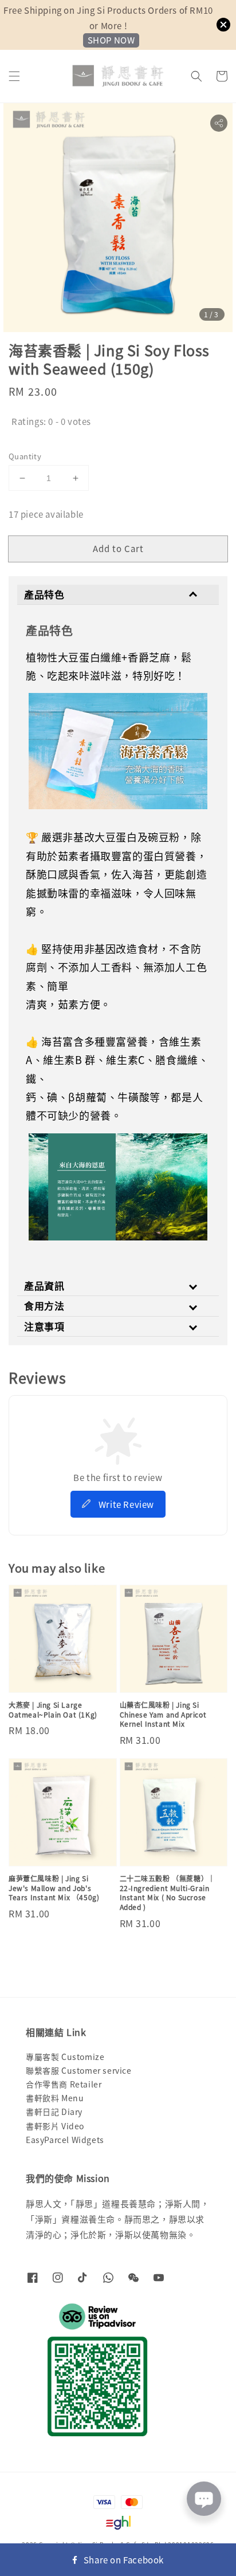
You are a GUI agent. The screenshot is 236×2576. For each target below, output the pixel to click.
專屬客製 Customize (65, 2057)
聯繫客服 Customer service (79, 2070)
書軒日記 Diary (54, 2112)
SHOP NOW (111, 40)
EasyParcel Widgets (65, 2140)
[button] (14, 76)
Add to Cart (118, 548)
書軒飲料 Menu (55, 2098)
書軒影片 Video (55, 2126)
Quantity (25, 456)
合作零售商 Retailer (64, 2084)
